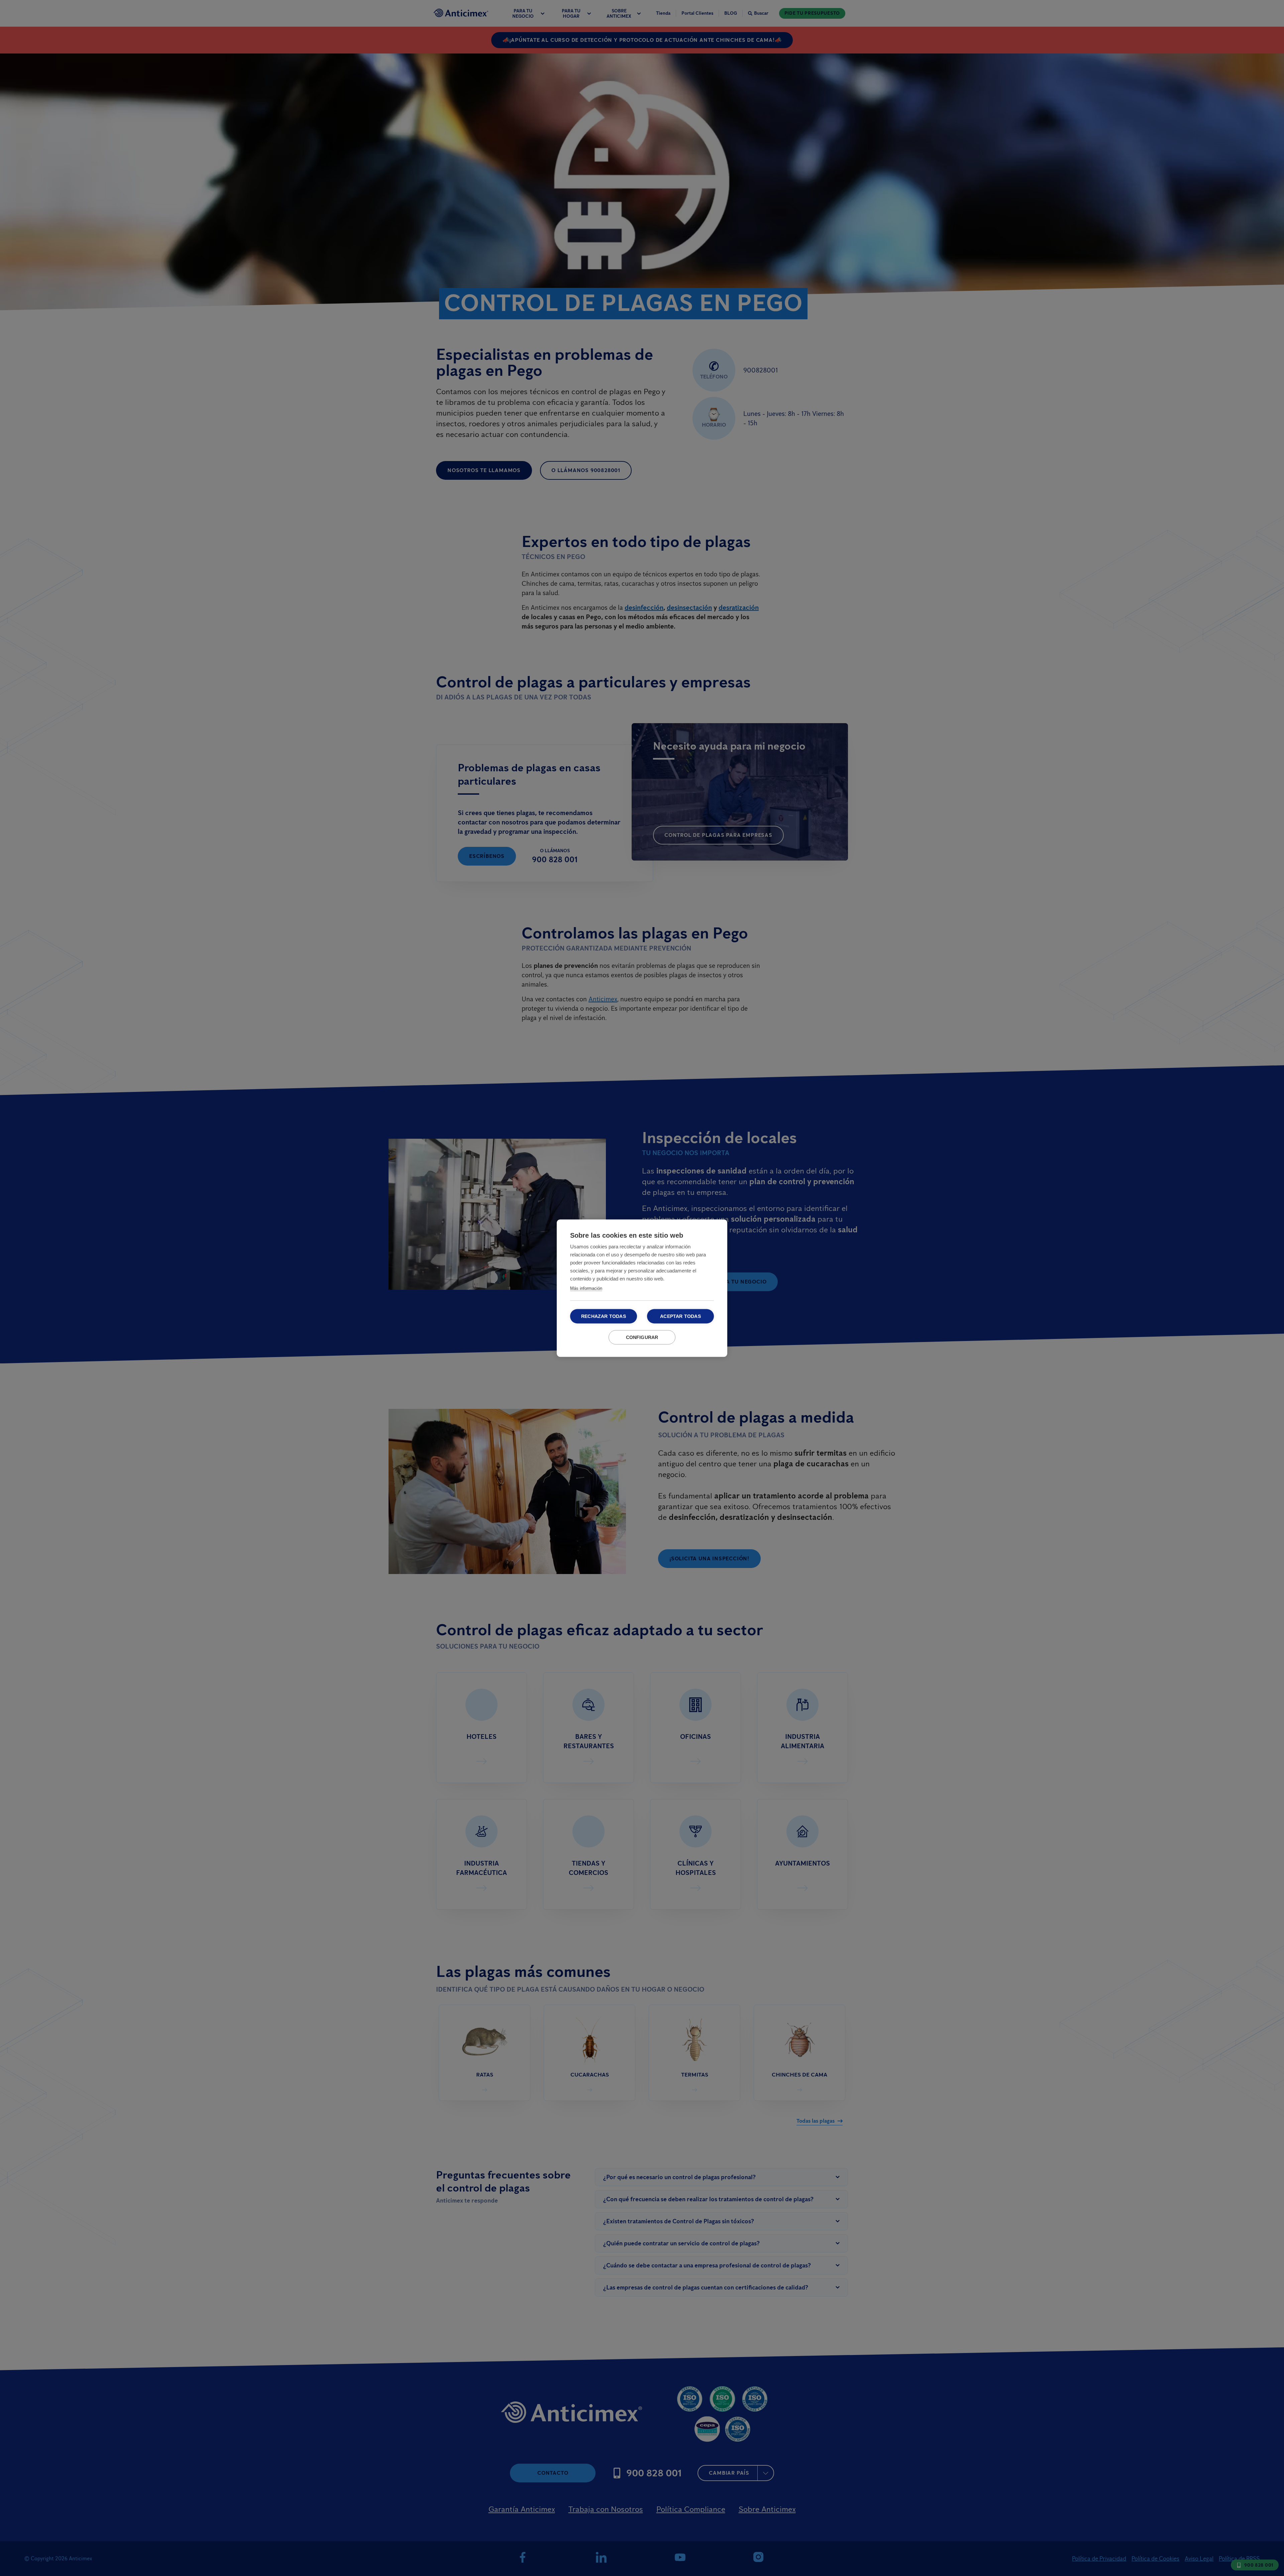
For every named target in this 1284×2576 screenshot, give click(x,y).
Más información (586, 1288)
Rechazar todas (604, 1316)
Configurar (642, 1337)
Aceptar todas (680, 1316)
